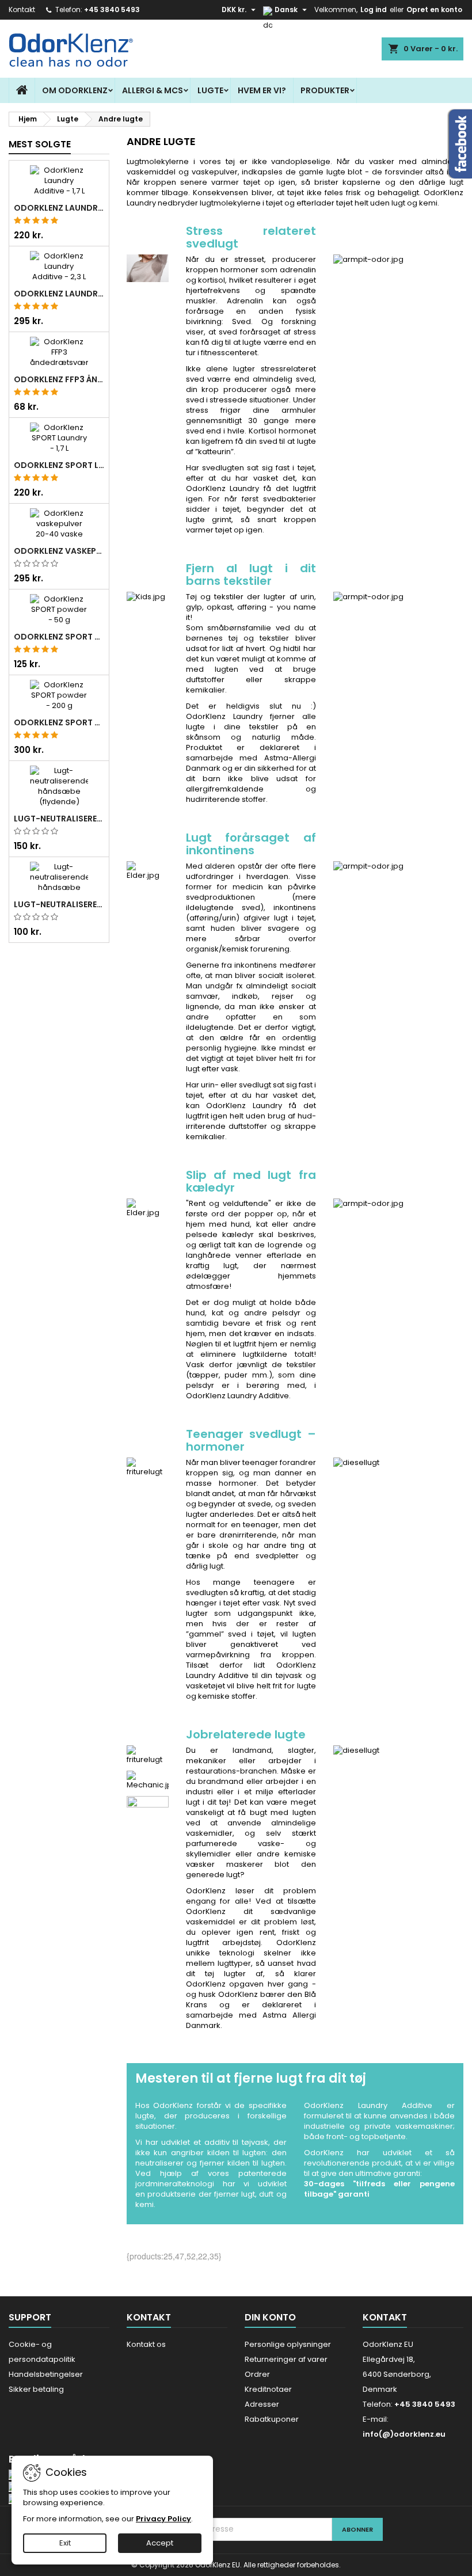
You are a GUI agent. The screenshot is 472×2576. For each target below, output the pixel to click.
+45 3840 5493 (112, 9)
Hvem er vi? (262, 90)
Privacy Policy (163, 2519)
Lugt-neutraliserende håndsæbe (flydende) (59, 819)
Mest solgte (40, 144)
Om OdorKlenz (75, 90)
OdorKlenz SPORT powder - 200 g (59, 722)
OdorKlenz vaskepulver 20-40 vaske (59, 551)
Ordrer (257, 2374)
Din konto (270, 2317)
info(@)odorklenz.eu (404, 2434)
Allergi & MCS (153, 90)
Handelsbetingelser (46, 2374)
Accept (160, 2543)
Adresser (262, 2404)
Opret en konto (434, 9)
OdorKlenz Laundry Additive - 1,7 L (59, 208)
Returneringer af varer (286, 2359)
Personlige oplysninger (288, 2344)
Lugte (210, 90)
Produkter (325, 90)
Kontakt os (146, 2344)
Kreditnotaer (268, 2389)
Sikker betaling (36, 2389)
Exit (65, 2543)
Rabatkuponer (272, 2419)
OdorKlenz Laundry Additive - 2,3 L (59, 294)
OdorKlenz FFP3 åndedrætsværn (59, 379)
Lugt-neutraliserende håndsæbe (59, 904)
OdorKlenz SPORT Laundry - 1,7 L (59, 465)
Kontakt (22, 9)
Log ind (374, 9)
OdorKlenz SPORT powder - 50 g (59, 637)
